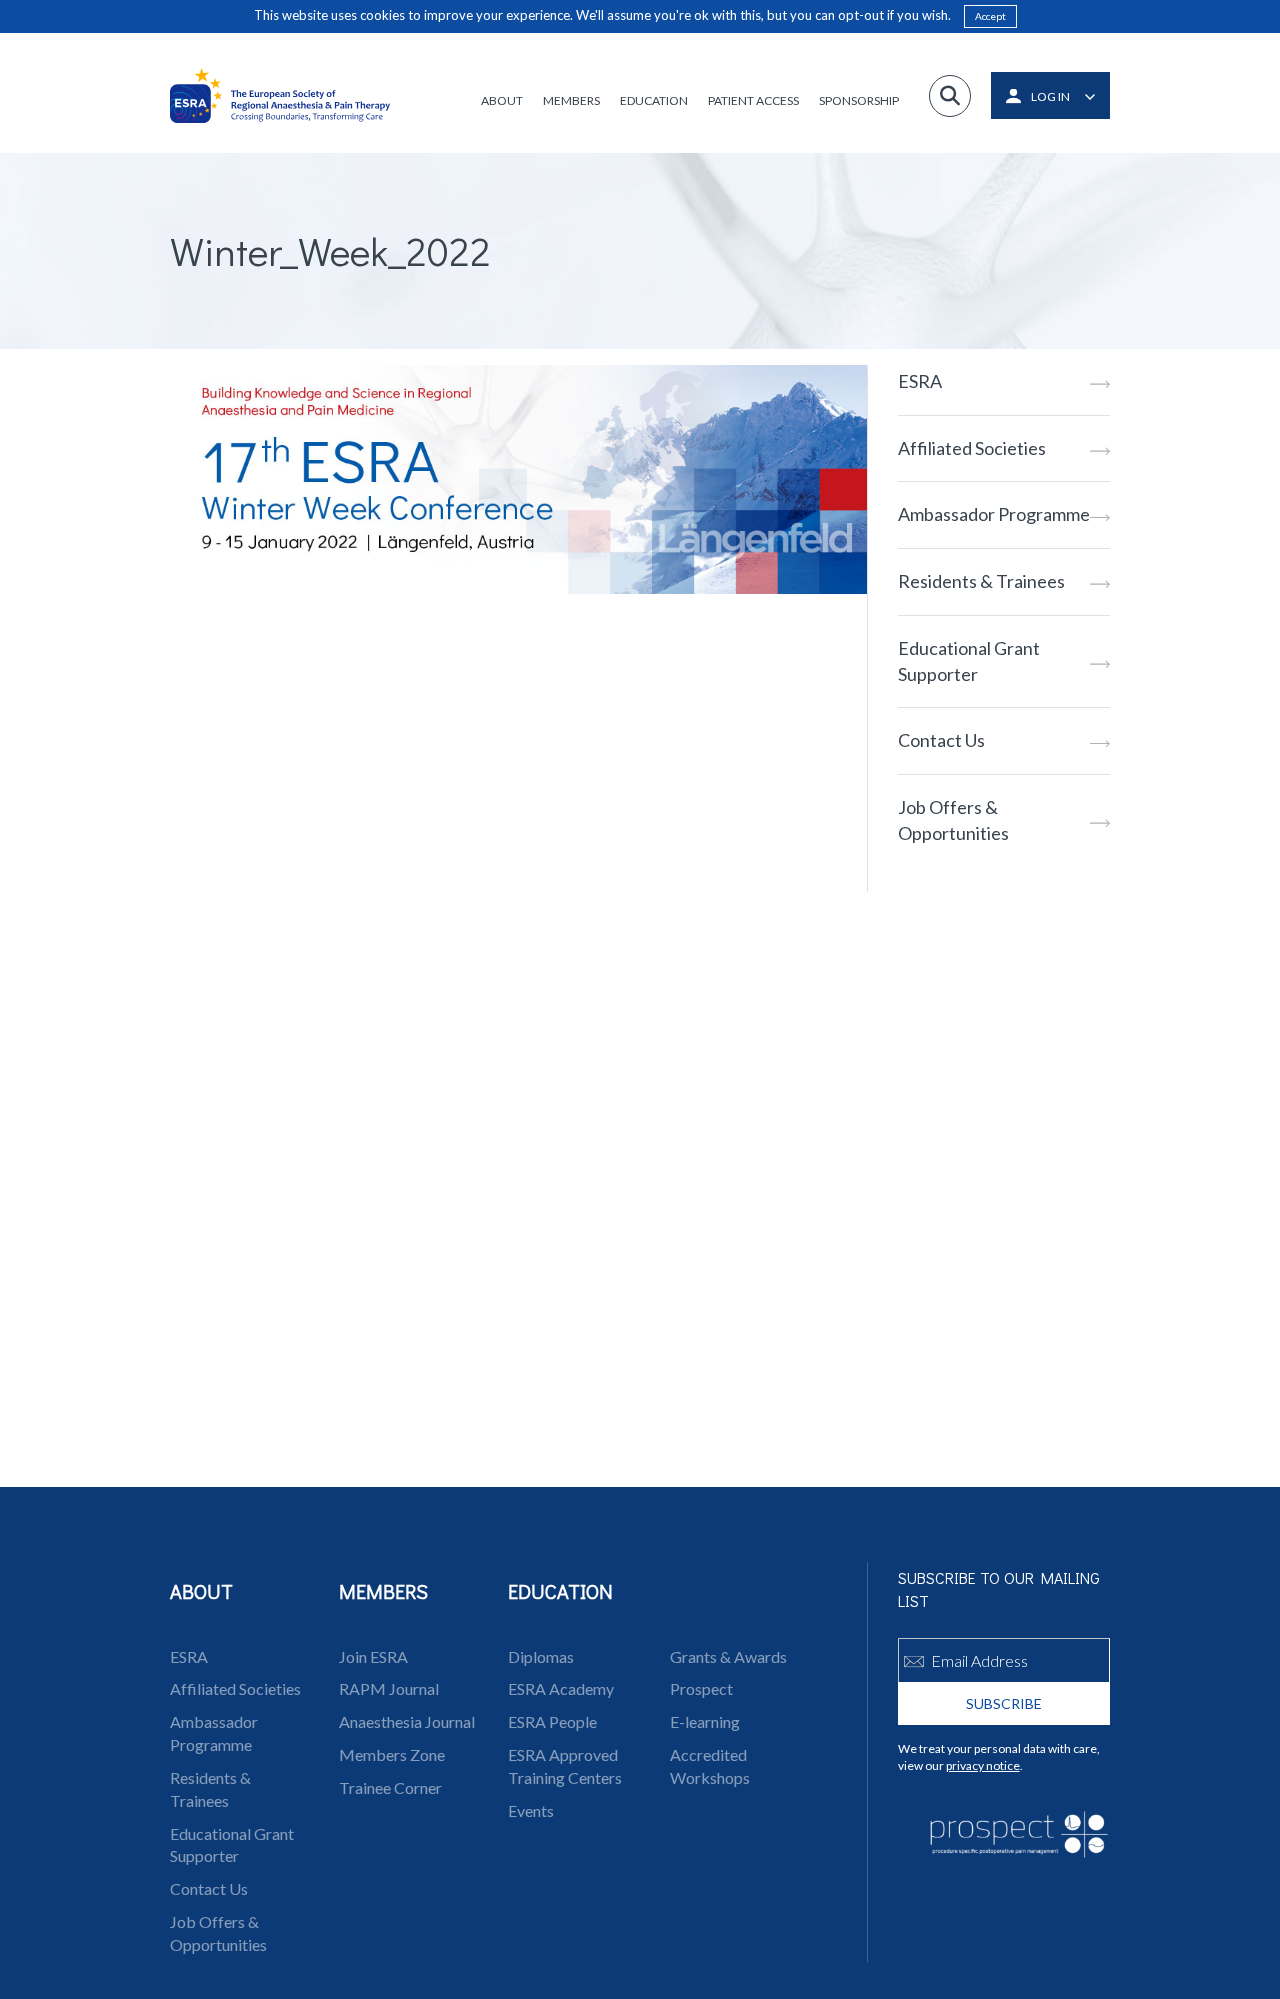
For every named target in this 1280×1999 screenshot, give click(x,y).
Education (654, 100)
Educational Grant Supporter (969, 661)
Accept (990, 16)
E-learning (705, 1721)
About (502, 100)
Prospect (701, 1688)
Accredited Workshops (710, 1766)
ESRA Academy (561, 1688)
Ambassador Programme (994, 514)
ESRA (920, 381)
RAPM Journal (389, 1688)
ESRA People (552, 1721)
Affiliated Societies (972, 448)
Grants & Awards (728, 1656)
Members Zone (392, 1754)
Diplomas (541, 1656)
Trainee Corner (390, 1787)
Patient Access (753, 100)
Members (571, 100)
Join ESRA (373, 1656)
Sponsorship (859, 100)
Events (531, 1810)
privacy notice (983, 1765)
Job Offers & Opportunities (953, 820)
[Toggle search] (950, 96)
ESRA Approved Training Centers (565, 1766)
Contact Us (941, 740)
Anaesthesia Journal (407, 1721)
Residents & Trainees (981, 581)
